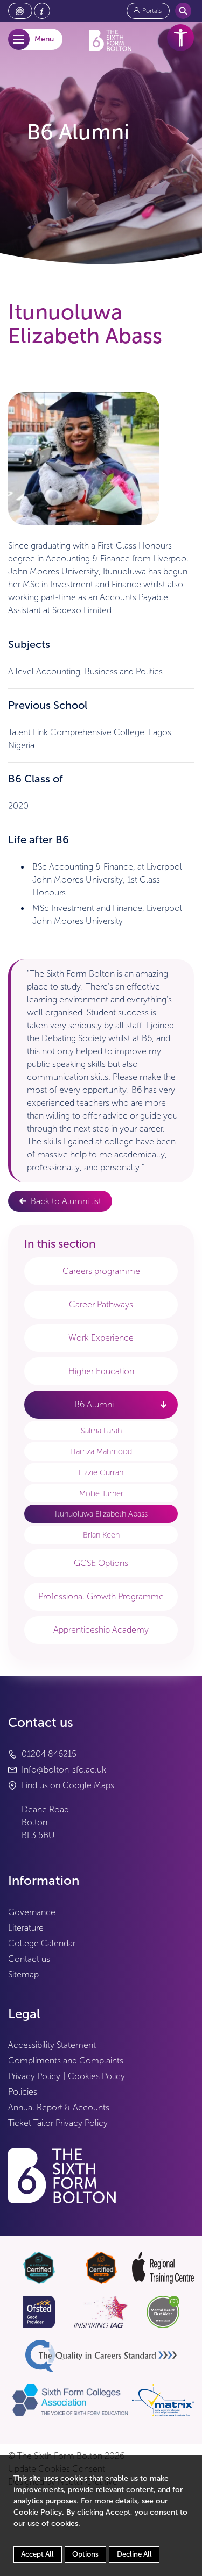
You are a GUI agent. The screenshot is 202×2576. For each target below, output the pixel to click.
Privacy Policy (34, 2076)
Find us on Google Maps (68, 1785)
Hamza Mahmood (101, 1451)
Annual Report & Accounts (59, 2107)
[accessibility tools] (180, 38)
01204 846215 (49, 1754)
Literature (26, 1928)
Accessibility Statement (52, 2045)
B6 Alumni (94, 1404)
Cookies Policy (96, 2076)
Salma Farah (101, 1431)
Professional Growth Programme (101, 1596)
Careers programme (101, 1271)
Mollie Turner (101, 1493)
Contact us (29, 1959)
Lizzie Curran (101, 1472)
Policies (23, 2092)
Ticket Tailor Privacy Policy (58, 2123)
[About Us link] (42, 11)
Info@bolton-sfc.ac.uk (64, 1770)
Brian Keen (101, 1535)
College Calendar (42, 1943)
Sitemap (23, 1974)
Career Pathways (101, 1304)
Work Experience (101, 1338)
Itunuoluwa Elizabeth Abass (101, 1514)
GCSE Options (101, 1563)
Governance (32, 1912)
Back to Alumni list (66, 1201)
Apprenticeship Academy (101, 1630)
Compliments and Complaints (66, 2061)
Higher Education (101, 1371)
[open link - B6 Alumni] (163, 1404)
